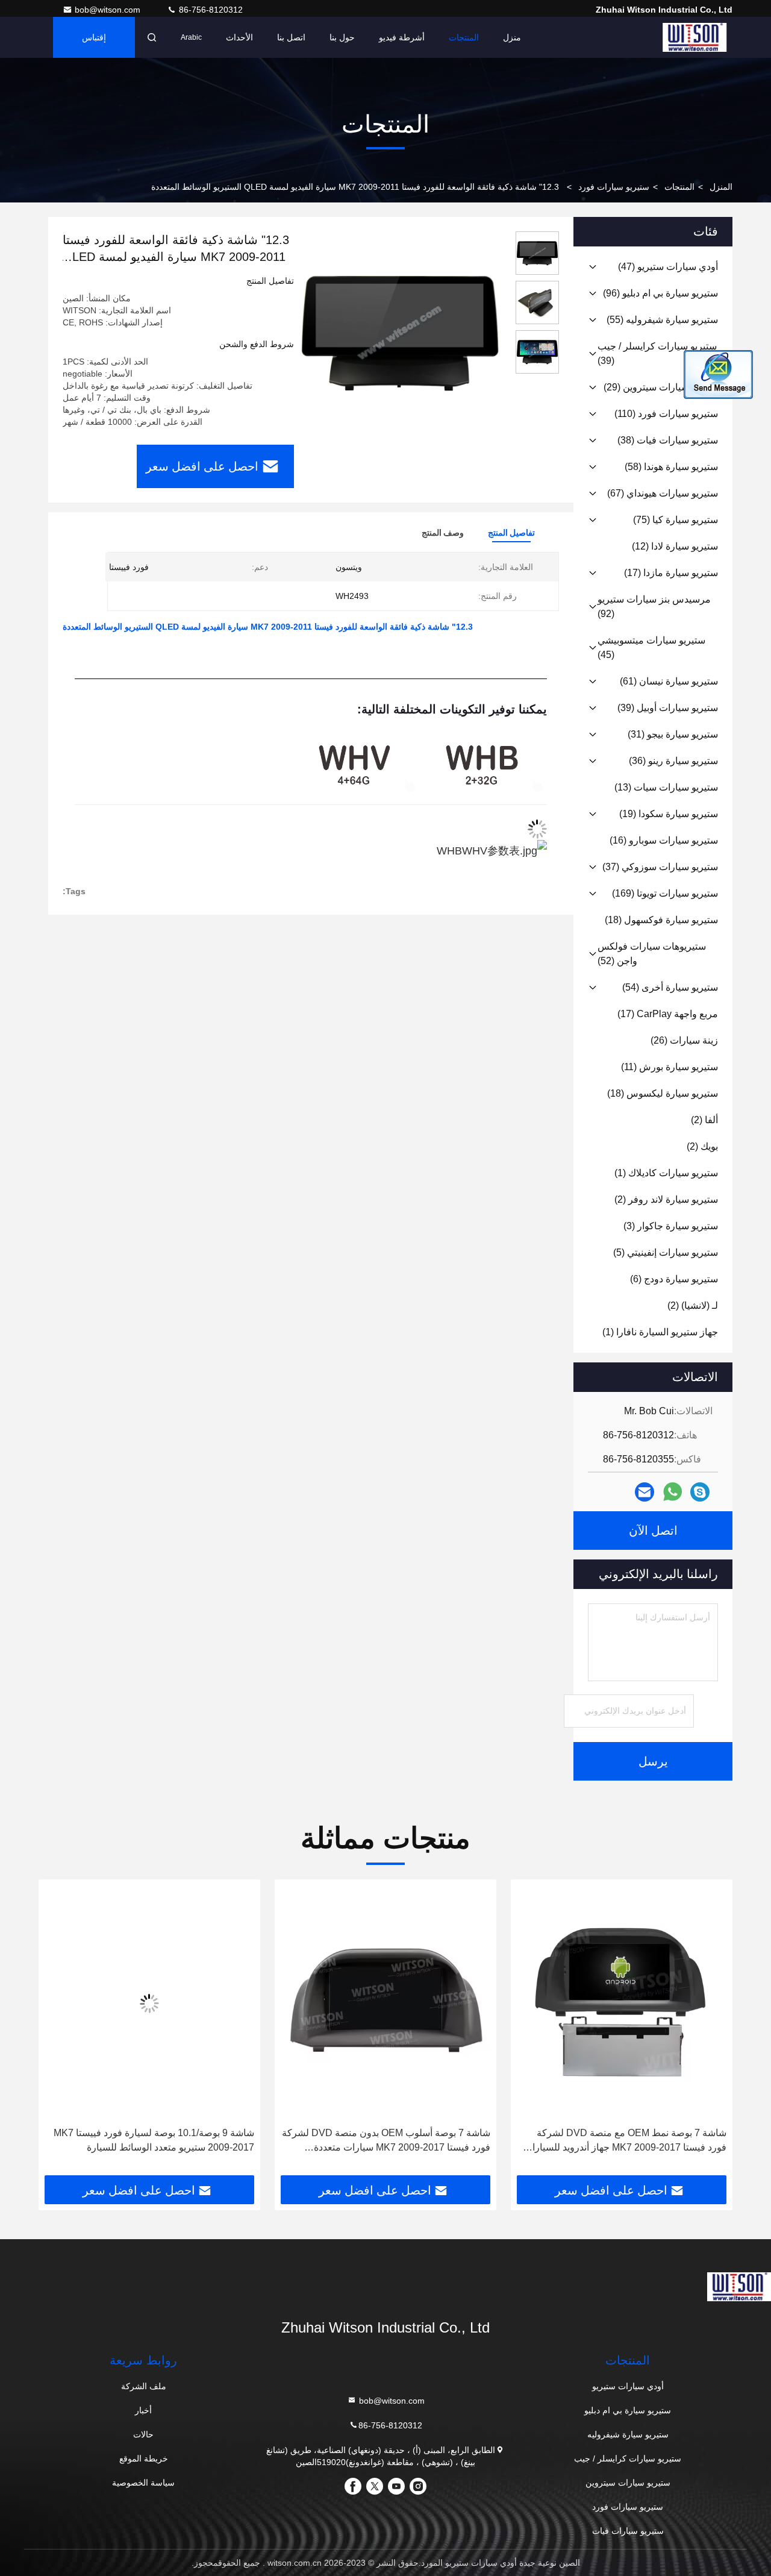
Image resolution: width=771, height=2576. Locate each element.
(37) (660, 867)
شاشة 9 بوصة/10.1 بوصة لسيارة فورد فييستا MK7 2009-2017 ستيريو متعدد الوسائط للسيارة (154, 2140)
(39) (657, 353)
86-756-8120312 (210, 10)
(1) (666, 1173)
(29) (661, 387)
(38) (668, 440)
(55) (662, 320)
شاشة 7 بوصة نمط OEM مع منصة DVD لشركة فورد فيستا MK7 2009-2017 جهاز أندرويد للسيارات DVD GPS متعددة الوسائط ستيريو (625, 2141)
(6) (674, 1279)
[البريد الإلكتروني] (645, 1492)
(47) (668, 267)
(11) (670, 1067)
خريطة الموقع (144, 2458)
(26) (684, 1040)
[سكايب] (700, 1492)
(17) (671, 573)
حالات (143, 2434)
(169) (665, 893)
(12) (675, 546)
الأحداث (239, 37)
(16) (664, 840)
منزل (512, 37)
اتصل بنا (291, 37)
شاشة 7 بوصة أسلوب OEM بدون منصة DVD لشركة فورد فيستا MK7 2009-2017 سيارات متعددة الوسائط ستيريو (386, 2141)
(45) (651, 647)
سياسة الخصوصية (143, 2483)
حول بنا (342, 37)
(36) (673, 761)
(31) (673, 734)
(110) (666, 414)
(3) (671, 1226)
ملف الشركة (144, 2386)
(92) (654, 606)
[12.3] (400, 333)
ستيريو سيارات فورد (614, 187)
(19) (669, 814)
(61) (669, 681)
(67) (663, 493)
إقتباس (94, 37)
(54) (670, 987)
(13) (666, 787)
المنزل (721, 187)
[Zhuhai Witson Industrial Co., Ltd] (695, 37)
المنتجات (464, 37)
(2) (704, 1120)
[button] (711, 2032)
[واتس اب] (673, 1492)
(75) (676, 520)
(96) (660, 293)
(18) (661, 920)
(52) (652, 954)
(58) (671, 467)
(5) (666, 1252)
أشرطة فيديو (402, 37)
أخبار (143, 2410)
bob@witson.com (109, 10)
